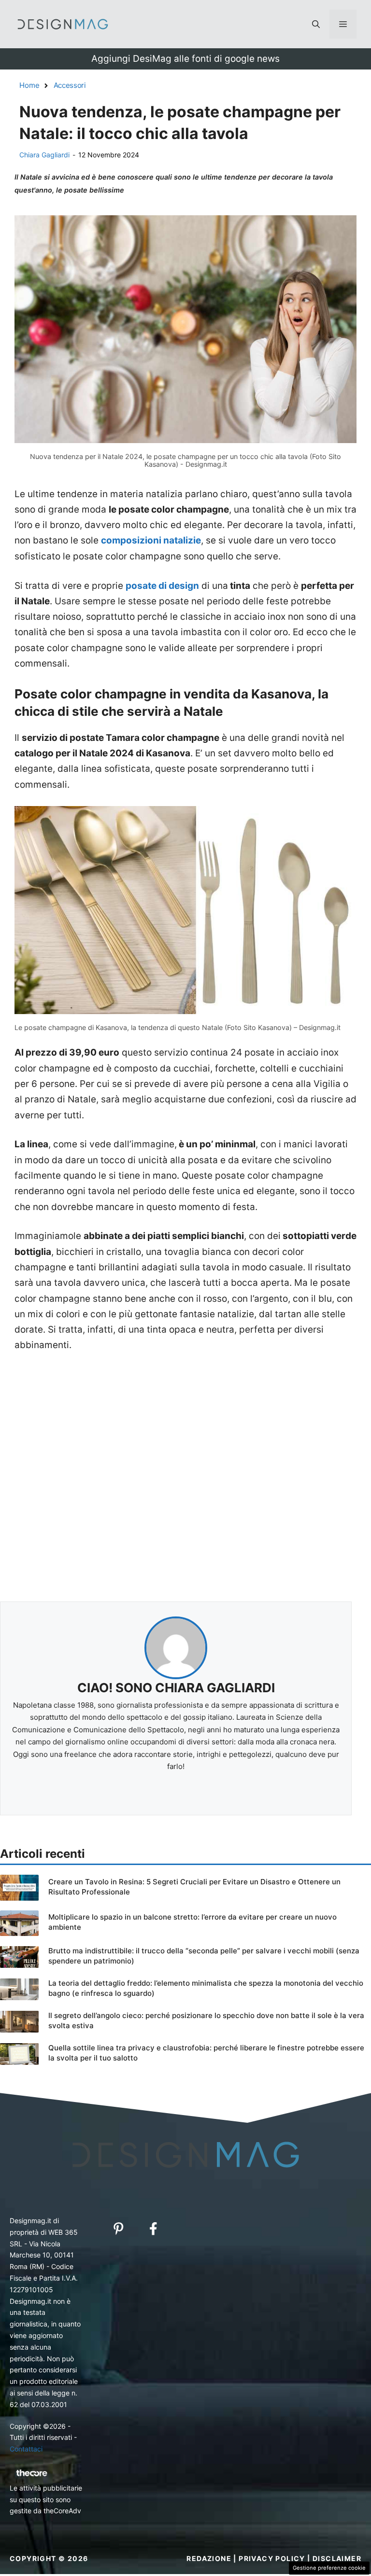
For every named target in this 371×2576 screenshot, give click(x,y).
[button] (316, 24)
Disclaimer (337, 2558)
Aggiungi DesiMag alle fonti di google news (185, 59)
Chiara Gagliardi (44, 155)
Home (29, 85)
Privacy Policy (272, 2558)
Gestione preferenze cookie (329, 2568)
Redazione (209, 2558)
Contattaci (26, 2449)
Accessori (70, 85)
